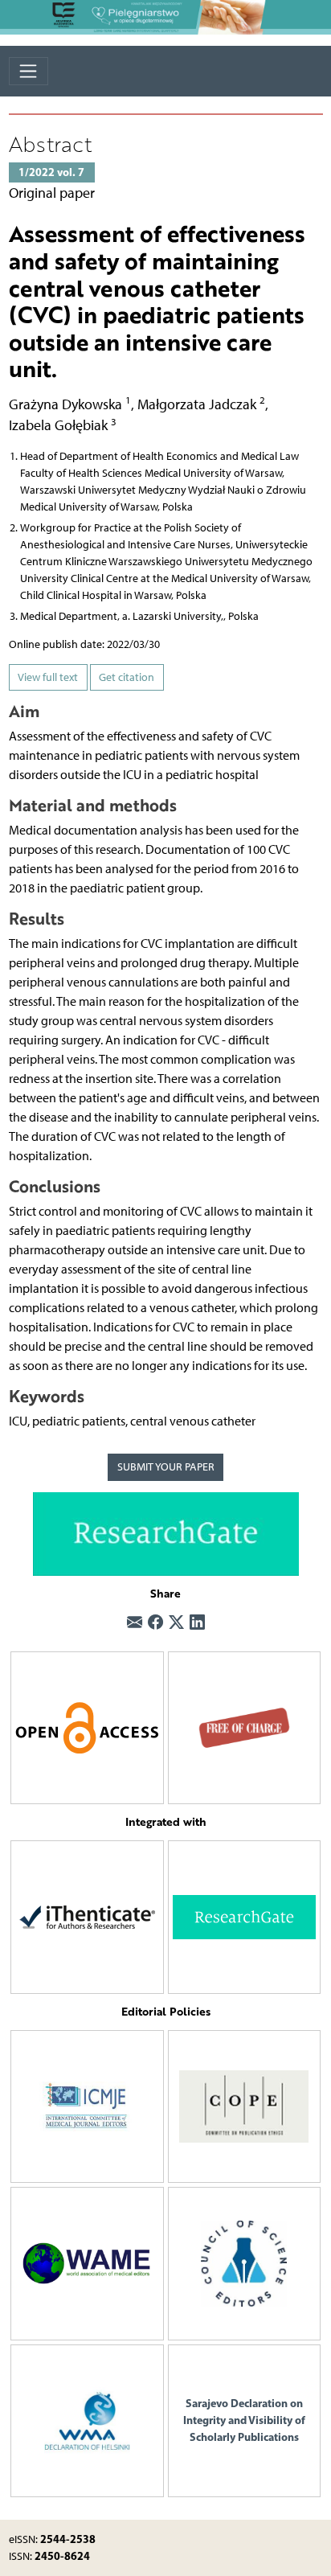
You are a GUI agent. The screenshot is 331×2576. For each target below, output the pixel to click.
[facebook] (155, 1623)
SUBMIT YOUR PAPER (166, 1467)
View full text (48, 677)
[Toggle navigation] (29, 71)
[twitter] (176, 1623)
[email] (135, 1623)
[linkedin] (197, 1623)
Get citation (127, 677)
